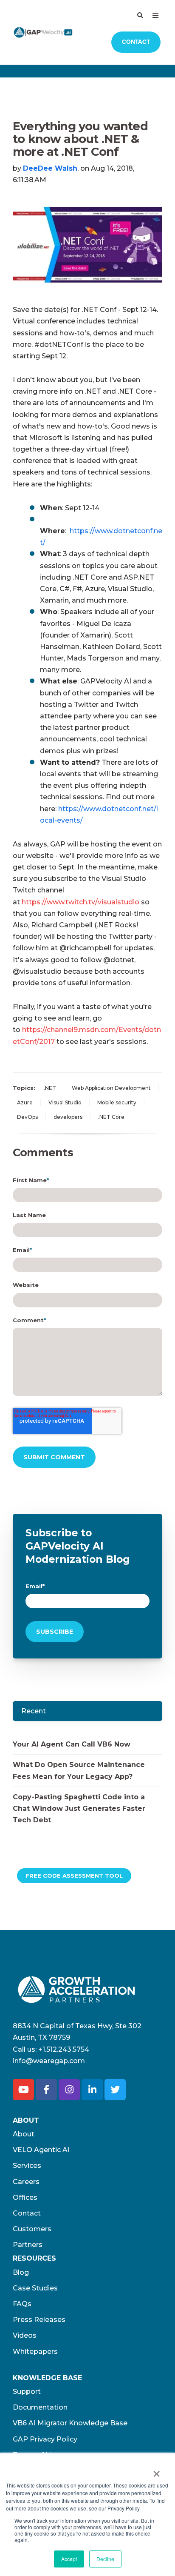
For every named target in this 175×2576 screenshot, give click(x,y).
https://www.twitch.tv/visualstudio (80, 902)
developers (68, 1117)
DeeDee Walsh (50, 168)
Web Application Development (111, 1088)
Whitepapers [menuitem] (35, 2352)
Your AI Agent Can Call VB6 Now (72, 1744)
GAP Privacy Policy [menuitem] (45, 2439)
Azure (25, 1102)
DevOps (27, 1117)
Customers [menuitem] (32, 2229)
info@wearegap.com (49, 2061)
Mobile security (117, 1102)
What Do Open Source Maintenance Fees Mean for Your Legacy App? (79, 1770)
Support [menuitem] (27, 2392)
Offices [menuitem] (25, 2197)
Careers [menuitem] (26, 2182)
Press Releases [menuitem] (39, 2320)
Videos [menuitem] (25, 2335)
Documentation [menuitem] (40, 2407)
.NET (50, 1088)
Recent (34, 1711)
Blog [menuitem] (21, 2272)
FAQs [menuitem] (22, 2304)
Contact (136, 42)
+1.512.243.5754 (64, 2049)
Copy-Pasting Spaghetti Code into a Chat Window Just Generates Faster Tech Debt (79, 1808)
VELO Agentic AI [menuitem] (41, 2150)
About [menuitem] (24, 2134)
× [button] (157, 2471)
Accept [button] (69, 2559)
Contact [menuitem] (27, 2213)
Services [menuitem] (27, 2166)
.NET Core (111, 1117)
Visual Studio (65, 1102)
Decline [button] (105, 2559)
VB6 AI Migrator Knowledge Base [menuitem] (70, 2423)
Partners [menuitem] (28, 2245)
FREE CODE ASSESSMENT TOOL (74, 1876)
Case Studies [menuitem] (35, 2288)
